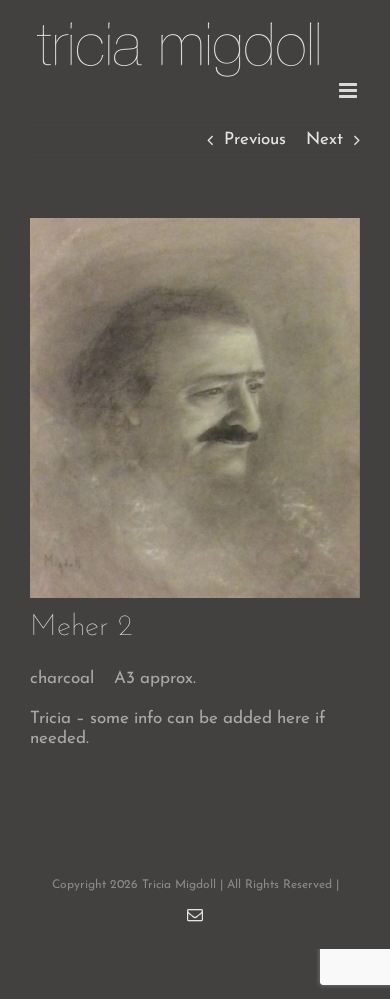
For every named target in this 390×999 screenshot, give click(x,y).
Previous (255, 139)
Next (324, 139)
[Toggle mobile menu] (349, 90)
